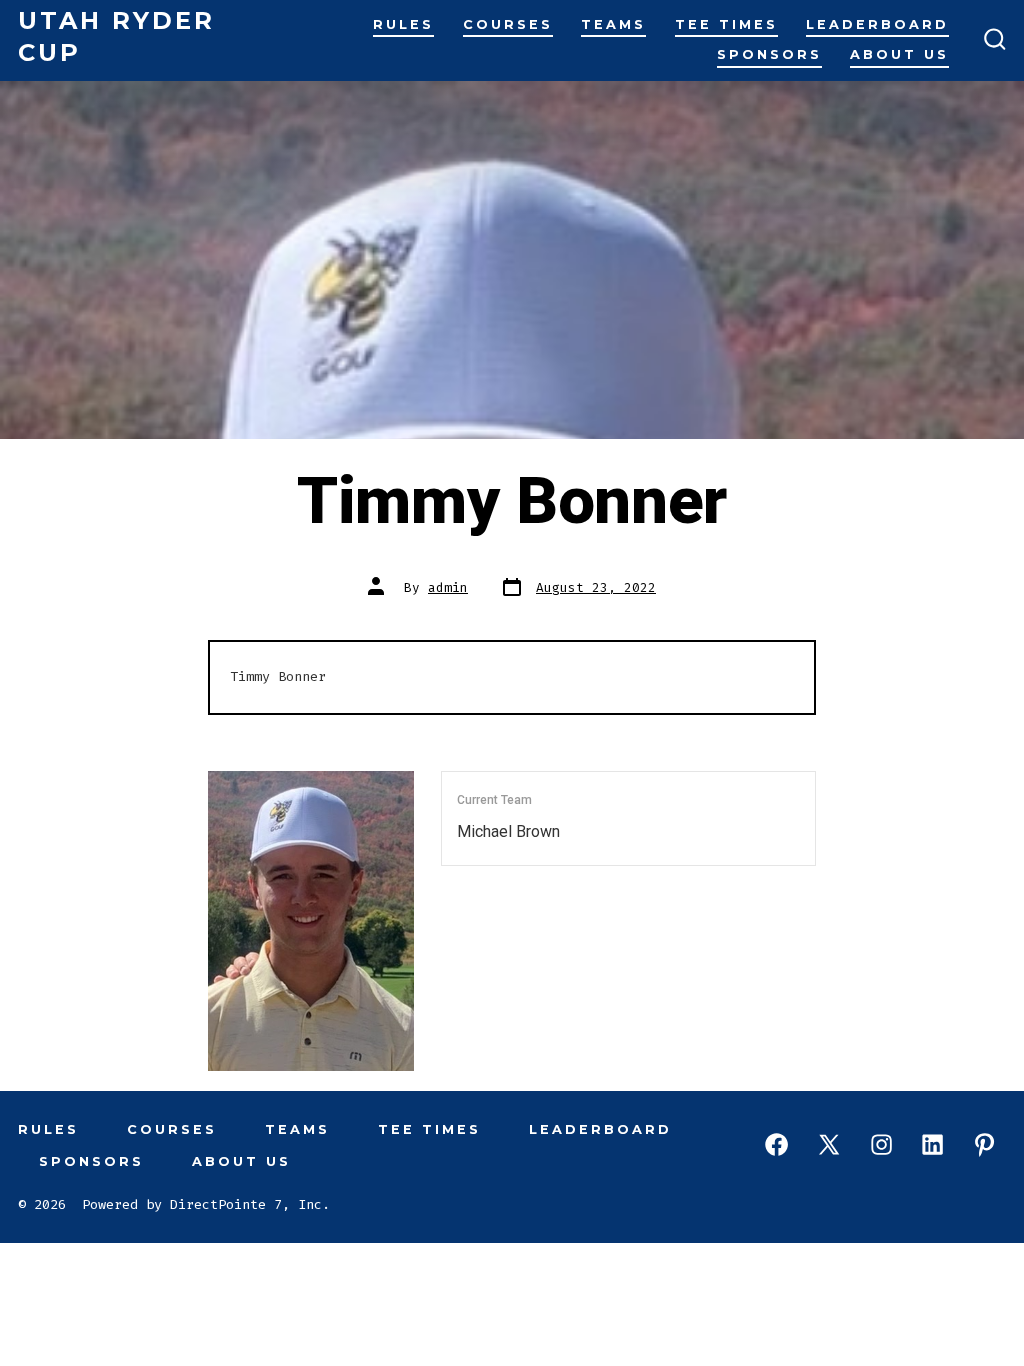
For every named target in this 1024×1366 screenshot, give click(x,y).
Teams (613, 24)
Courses (508, 24)
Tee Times (726, 24)
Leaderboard (877, 24)
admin (448, 587)
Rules (403, 24)
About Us (899, 54)
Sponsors (769, 54)
